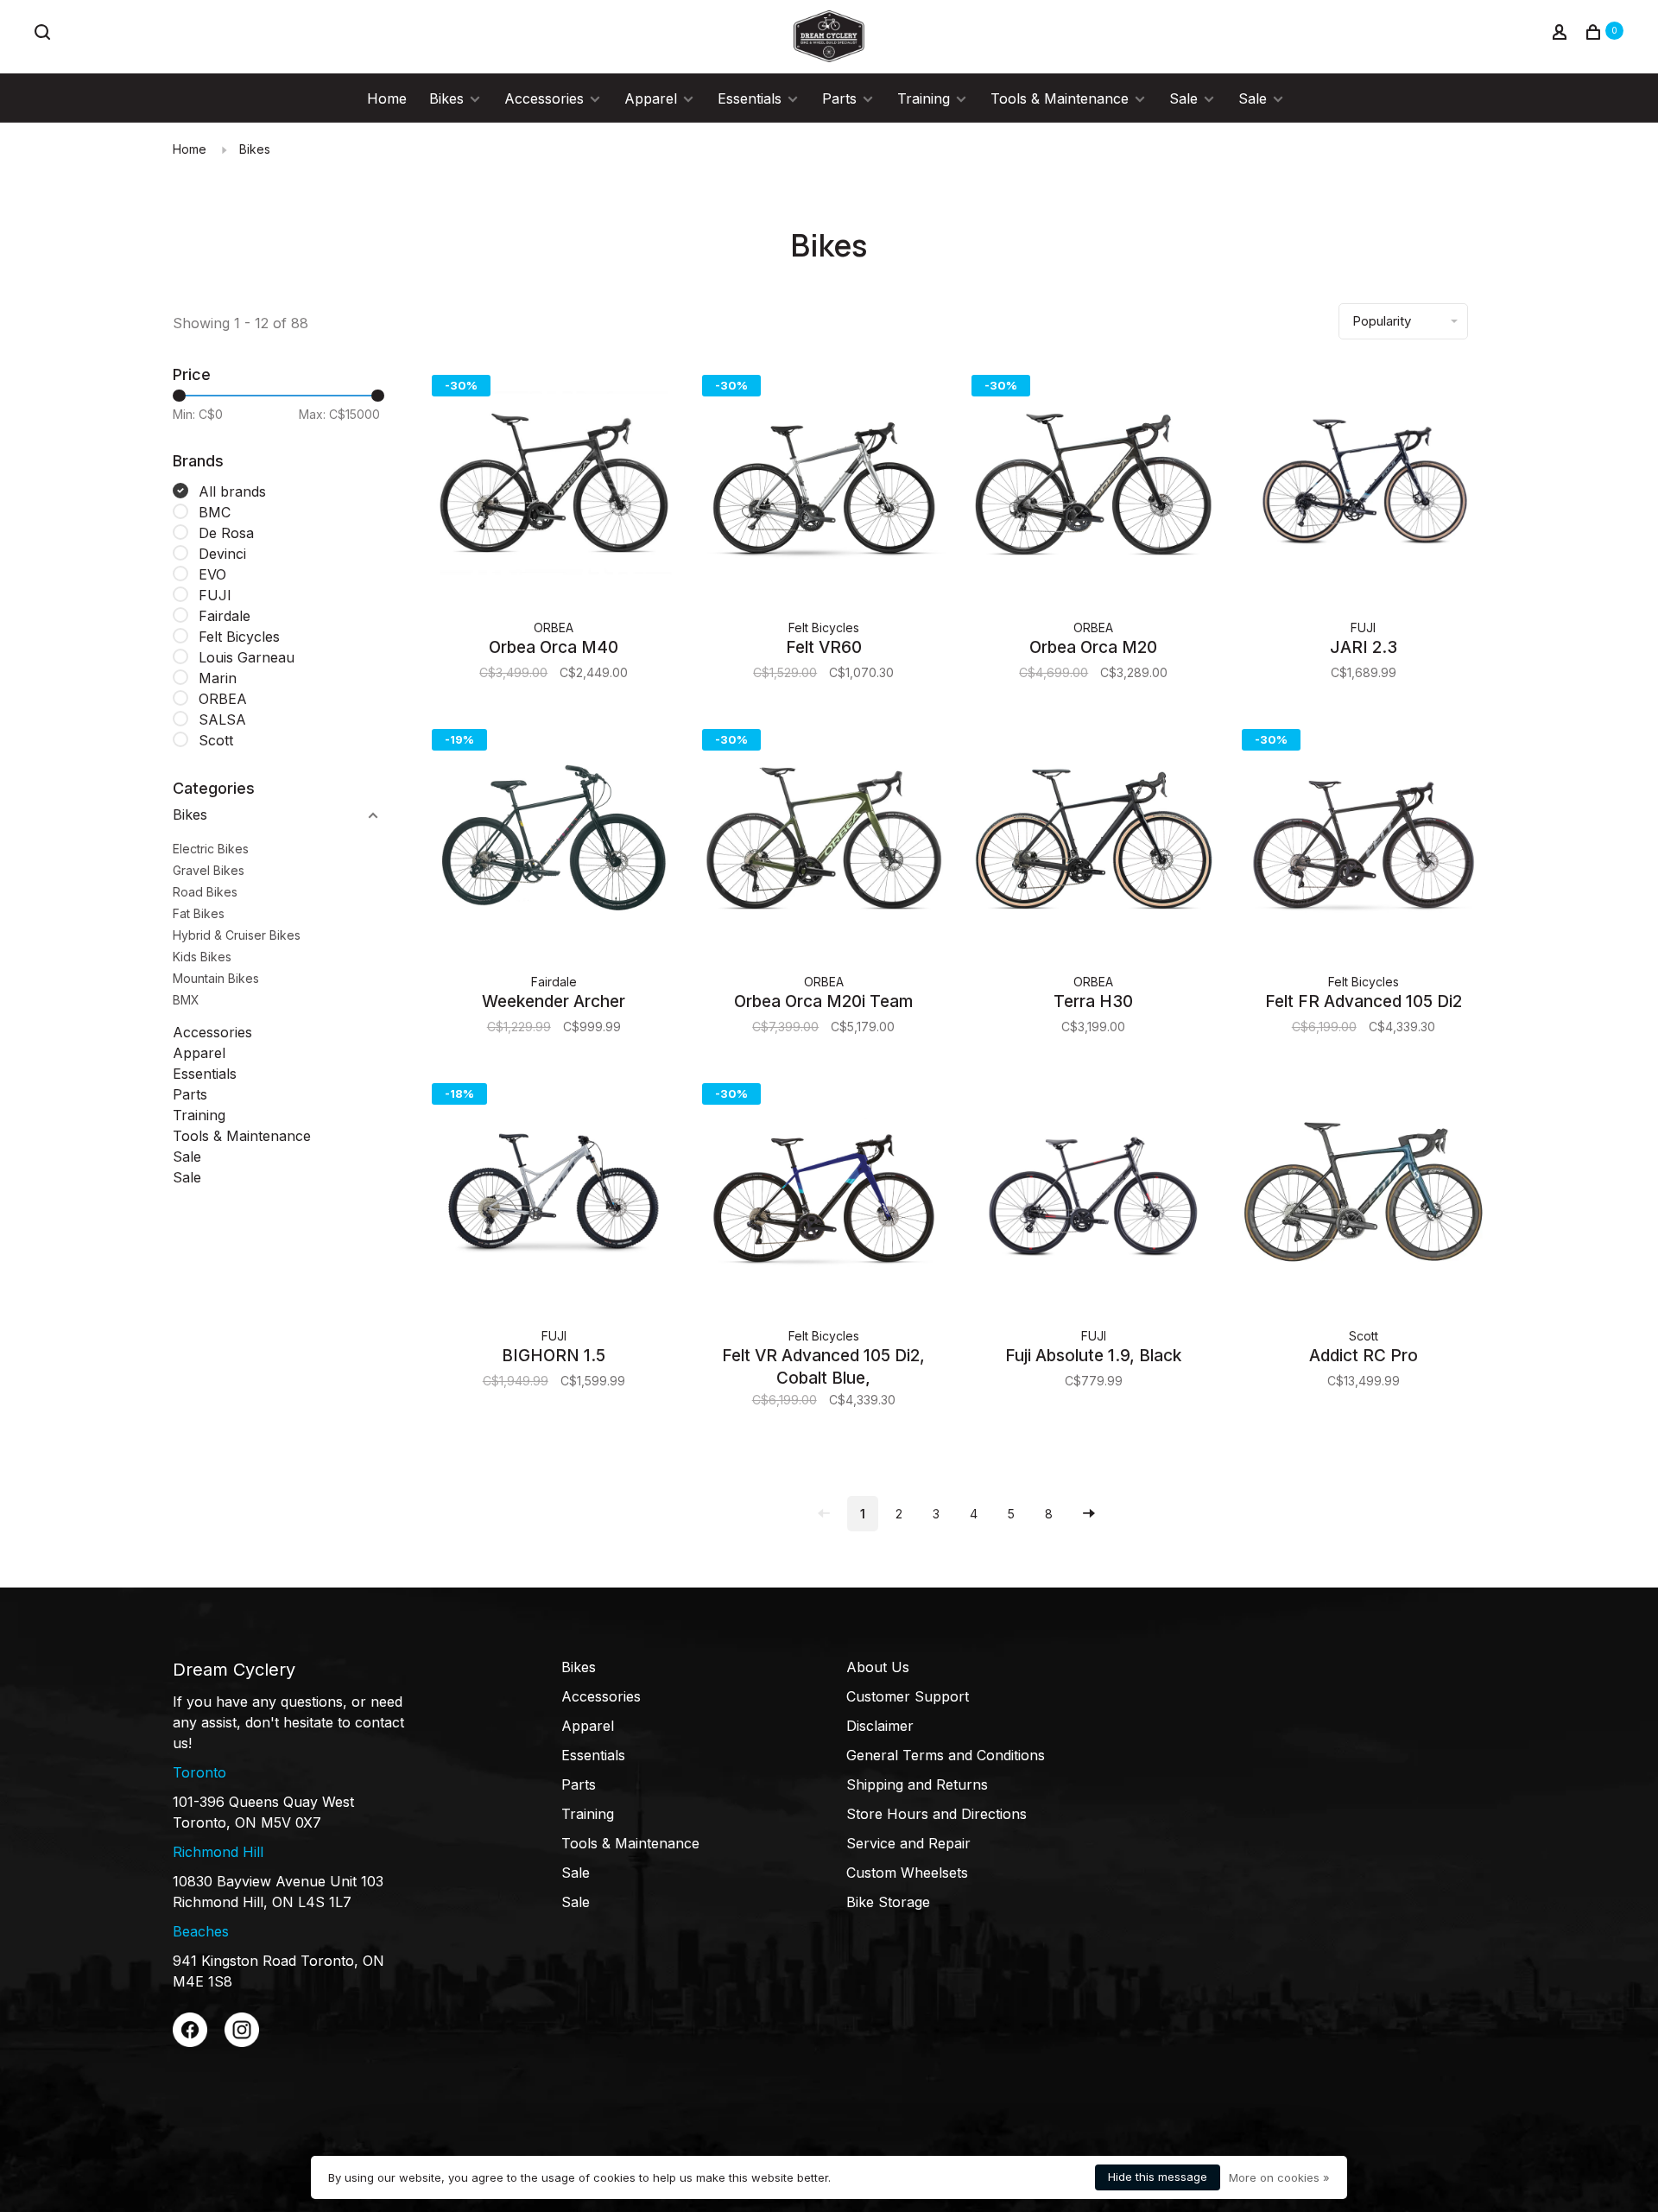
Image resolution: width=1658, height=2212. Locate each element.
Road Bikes (205, 892)
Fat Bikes (199, 913)
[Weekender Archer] (554, 840)
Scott (216, 740)
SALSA (222, 719)
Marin (218, 678)
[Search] (44, 34)
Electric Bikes (211, 849)
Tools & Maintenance (1060, 98)
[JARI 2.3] (1364, 486)
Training (924, 98)
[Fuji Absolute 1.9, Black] (1094, 1194)
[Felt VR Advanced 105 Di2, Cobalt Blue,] (824, 1194)
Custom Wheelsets (907, 1873)
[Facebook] (190, 2042)
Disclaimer (880, 1726)
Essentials (750, 98)
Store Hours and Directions (937, 1814)
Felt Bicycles (239, 637)
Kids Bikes (202, 957)
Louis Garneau (247, 657)
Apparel (651, 98)
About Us (878, 1667)
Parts (839, 98)
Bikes (446, 98)
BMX (186, 1000)
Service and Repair (908, 1843)
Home (387, 98)
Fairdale (225, 616)
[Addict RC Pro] (1364, 1194)
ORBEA (223, 699)
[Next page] (1089, 1514)
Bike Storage (888, 1902)
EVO (212, 574)
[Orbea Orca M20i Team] (824, 840)
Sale (1183, 98)
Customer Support (908, 1696)
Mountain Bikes (216, 978)
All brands (232, 491)
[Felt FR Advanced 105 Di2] (1364, 840)
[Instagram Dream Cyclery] (242, 2042)
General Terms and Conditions (946, 1755)
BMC (215, 512)
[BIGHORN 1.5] (554, 1194)
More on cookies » (1279, 2177)
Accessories (544, 98)
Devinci (222, 554)
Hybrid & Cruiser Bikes (237, 935)
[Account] (1562, 34)
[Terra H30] (1094, 840)
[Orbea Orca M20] (1094, 486)
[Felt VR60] (824, 486)
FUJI (215, 595)
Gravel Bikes (209, 870)
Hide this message (1158, 2177)
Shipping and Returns (917, 1784)
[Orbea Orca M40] (554, 486)
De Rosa (226, 533)
